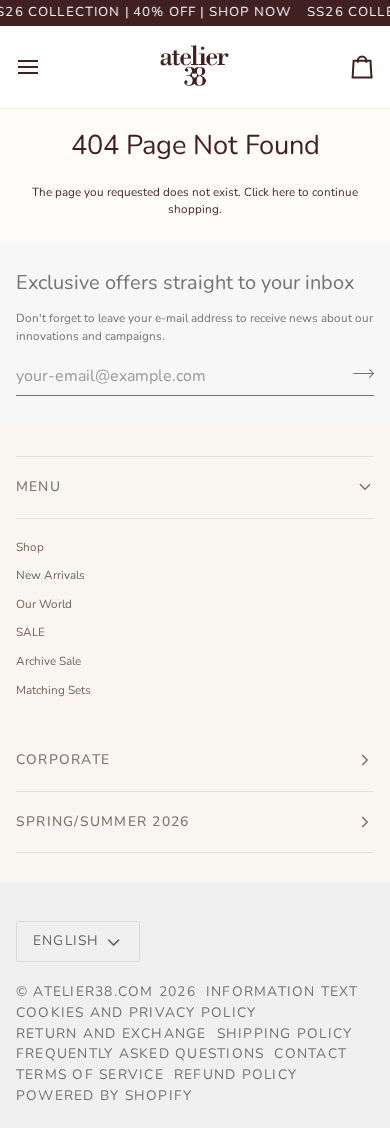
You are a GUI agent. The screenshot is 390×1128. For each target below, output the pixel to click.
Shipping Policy (285, 1033)
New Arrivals (50, 575)
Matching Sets (53, 690)
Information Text (282, 991)
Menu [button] (38, 486)
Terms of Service (90, 1074)
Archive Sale (48, 661)
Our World (44, 604)
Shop (30, 547)
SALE (30, 632)
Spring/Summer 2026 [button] (105, 821)
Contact (310, 1053)
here (283, 192)
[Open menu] (46, 67)
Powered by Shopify (104, 1095)
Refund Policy (235, 1074)
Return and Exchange (111, 1033)
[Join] (357, 374)
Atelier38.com (93, 991)
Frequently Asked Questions (140, 1053)
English (66, 940)
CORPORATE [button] (63, 759)
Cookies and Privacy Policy (136, 1012)
